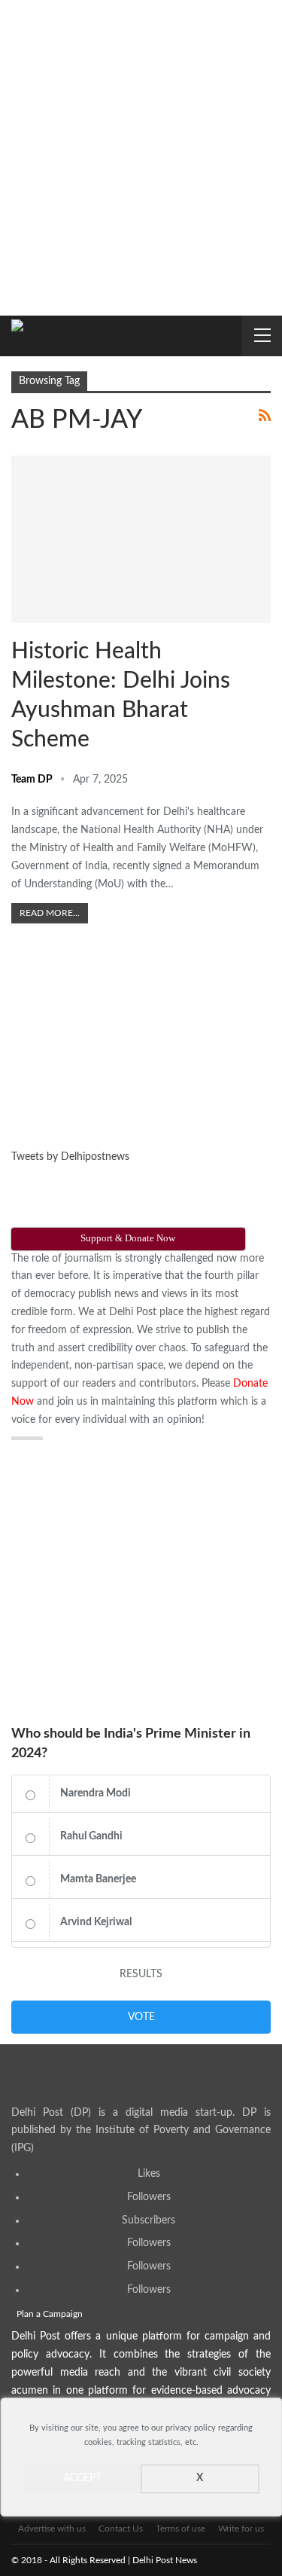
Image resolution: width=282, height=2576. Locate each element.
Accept (82, 2479)
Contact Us (121, 2529)
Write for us (241, 2529)
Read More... (50, 913)
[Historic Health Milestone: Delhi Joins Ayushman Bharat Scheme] (141, 540)
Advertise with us (52, 2529)
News (32, 473)
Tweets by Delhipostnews (70, 1157)
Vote (141, 2017)
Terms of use (180, 2529)
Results (141, 1974)
